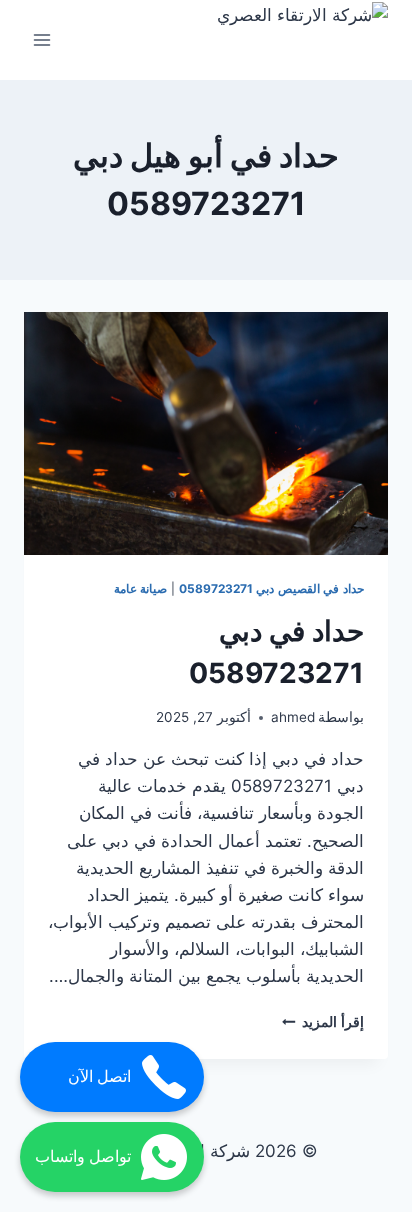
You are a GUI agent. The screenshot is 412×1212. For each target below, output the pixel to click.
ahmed (293, 717)
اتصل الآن (99, 1076)
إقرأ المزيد (323, 1022)
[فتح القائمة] (42, 39)
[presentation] (206, 433)
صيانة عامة (141, 588)
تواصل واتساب (83, 1156)
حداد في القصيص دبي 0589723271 (271, 588)
